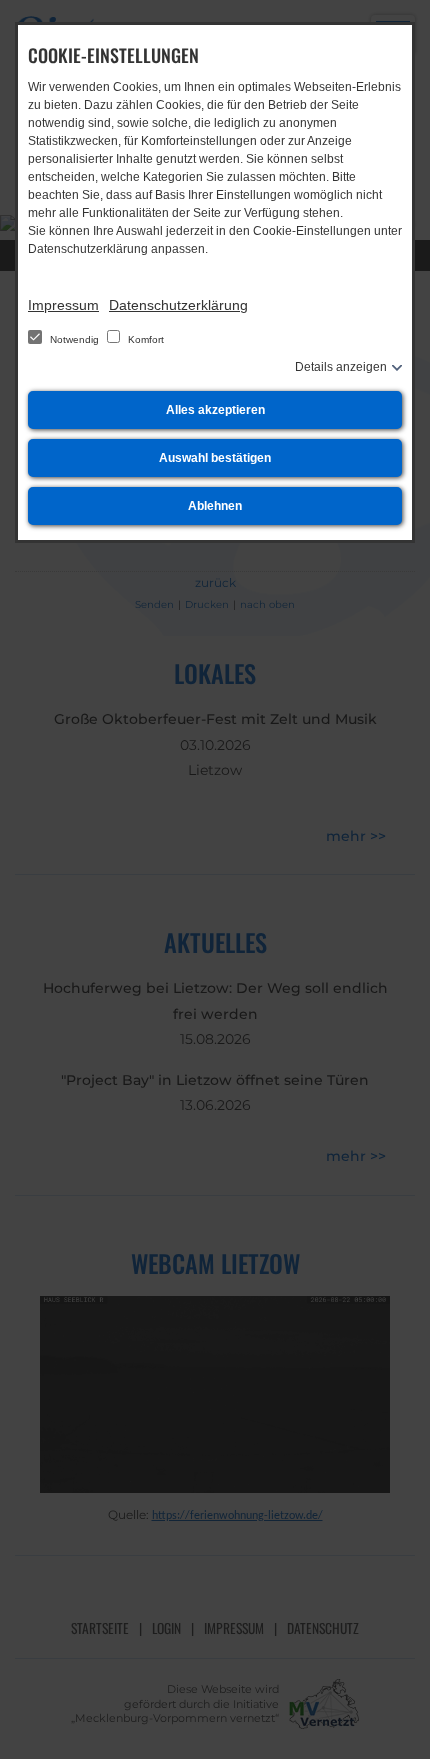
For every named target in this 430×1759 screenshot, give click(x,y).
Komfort (144, 339)
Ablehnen (215, 506)
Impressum (63, 305)
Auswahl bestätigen (215, 458)
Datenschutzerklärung (178, 305)
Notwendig (74, 339)
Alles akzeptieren (215, 410)
